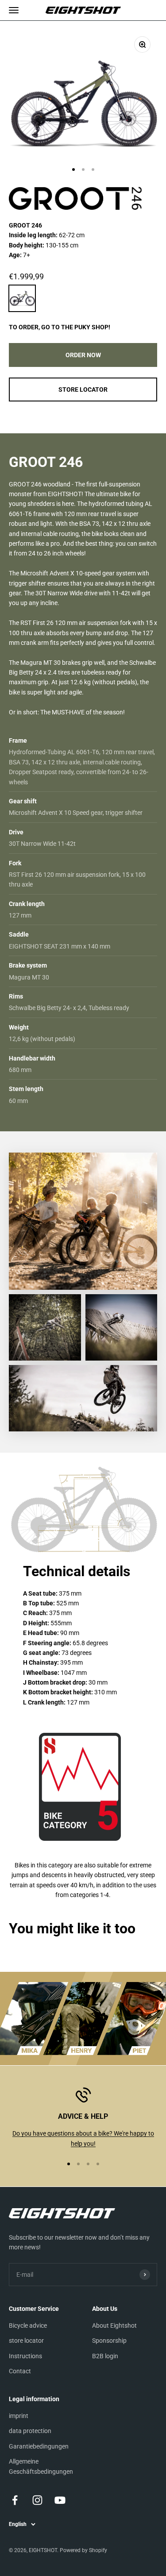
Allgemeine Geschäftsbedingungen (41, 2466)
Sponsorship (109, 2341)
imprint (19, 2416)
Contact (20, 2371)
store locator (26, 2341)
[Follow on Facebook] (15, 2500)
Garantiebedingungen (39, 2446)
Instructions (25, 2356)
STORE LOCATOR (83, 389)
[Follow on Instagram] (37, 2500)
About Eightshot (114, 2325)
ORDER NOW (83, 355)
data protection (30, 2431)
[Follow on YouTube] (60, 2500)
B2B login (105, 2356)
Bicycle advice (28, 2325)
